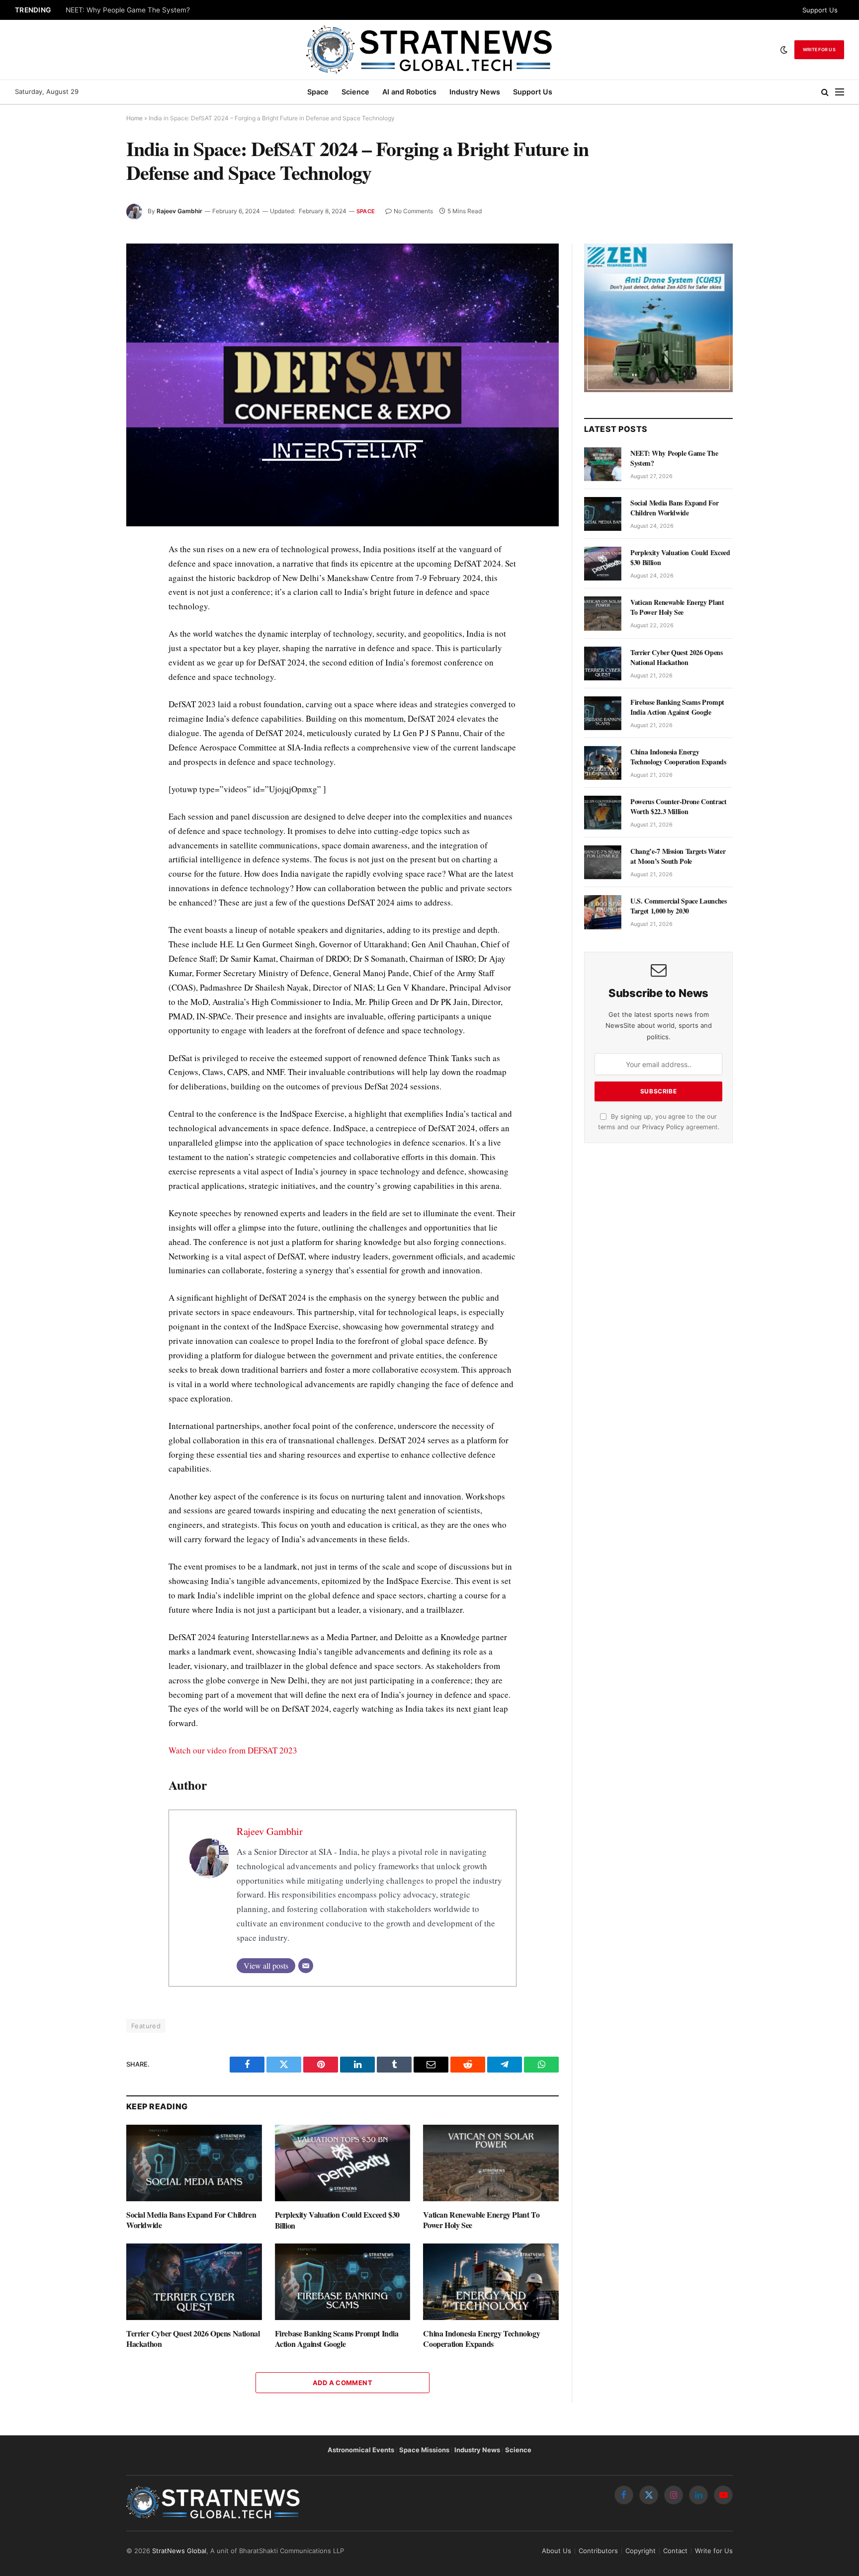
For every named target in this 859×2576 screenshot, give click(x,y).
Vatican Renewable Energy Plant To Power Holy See (481, 2220)
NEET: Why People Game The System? (128, 10)
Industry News (475, 92)
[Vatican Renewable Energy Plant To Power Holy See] (491, 2163)
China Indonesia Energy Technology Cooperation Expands (481, 2339)
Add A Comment (343, 2383)
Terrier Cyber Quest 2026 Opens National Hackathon (193, 2339)
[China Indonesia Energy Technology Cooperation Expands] (491, 2282)
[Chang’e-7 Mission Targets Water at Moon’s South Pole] (603, 862)
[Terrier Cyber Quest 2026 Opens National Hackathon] (194, 2282)
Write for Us (819, 49)
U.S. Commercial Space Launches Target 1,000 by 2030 (679, 906)
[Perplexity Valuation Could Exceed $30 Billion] (343, 2163)
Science (355, 92)
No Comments (413, 211)
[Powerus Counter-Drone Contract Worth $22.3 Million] (603, 813)
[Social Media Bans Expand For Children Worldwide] (194, 2163)
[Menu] (840, 92)
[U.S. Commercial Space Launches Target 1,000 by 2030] (603, 912)
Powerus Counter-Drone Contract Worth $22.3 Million (679, 807)
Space (318, 92)
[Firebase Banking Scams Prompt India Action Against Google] (343, 2282)
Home (134, 118)
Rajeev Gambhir (179, 211)
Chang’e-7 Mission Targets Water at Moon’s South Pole (678, 856)
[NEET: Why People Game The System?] (603, 464)
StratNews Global (179, 2551)
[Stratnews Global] (429, 50)
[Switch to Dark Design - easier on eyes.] (784, 50)
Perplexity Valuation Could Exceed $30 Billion (337, 2220)
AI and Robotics (409, 92)
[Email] (306, 1966)
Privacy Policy (663, 1127)
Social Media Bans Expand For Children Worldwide (191, 2220)
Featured (146, 2026)
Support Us (820, 10)
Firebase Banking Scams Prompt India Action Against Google (337, 2339)
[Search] (825, 92)
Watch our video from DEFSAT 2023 (233, 1750)
